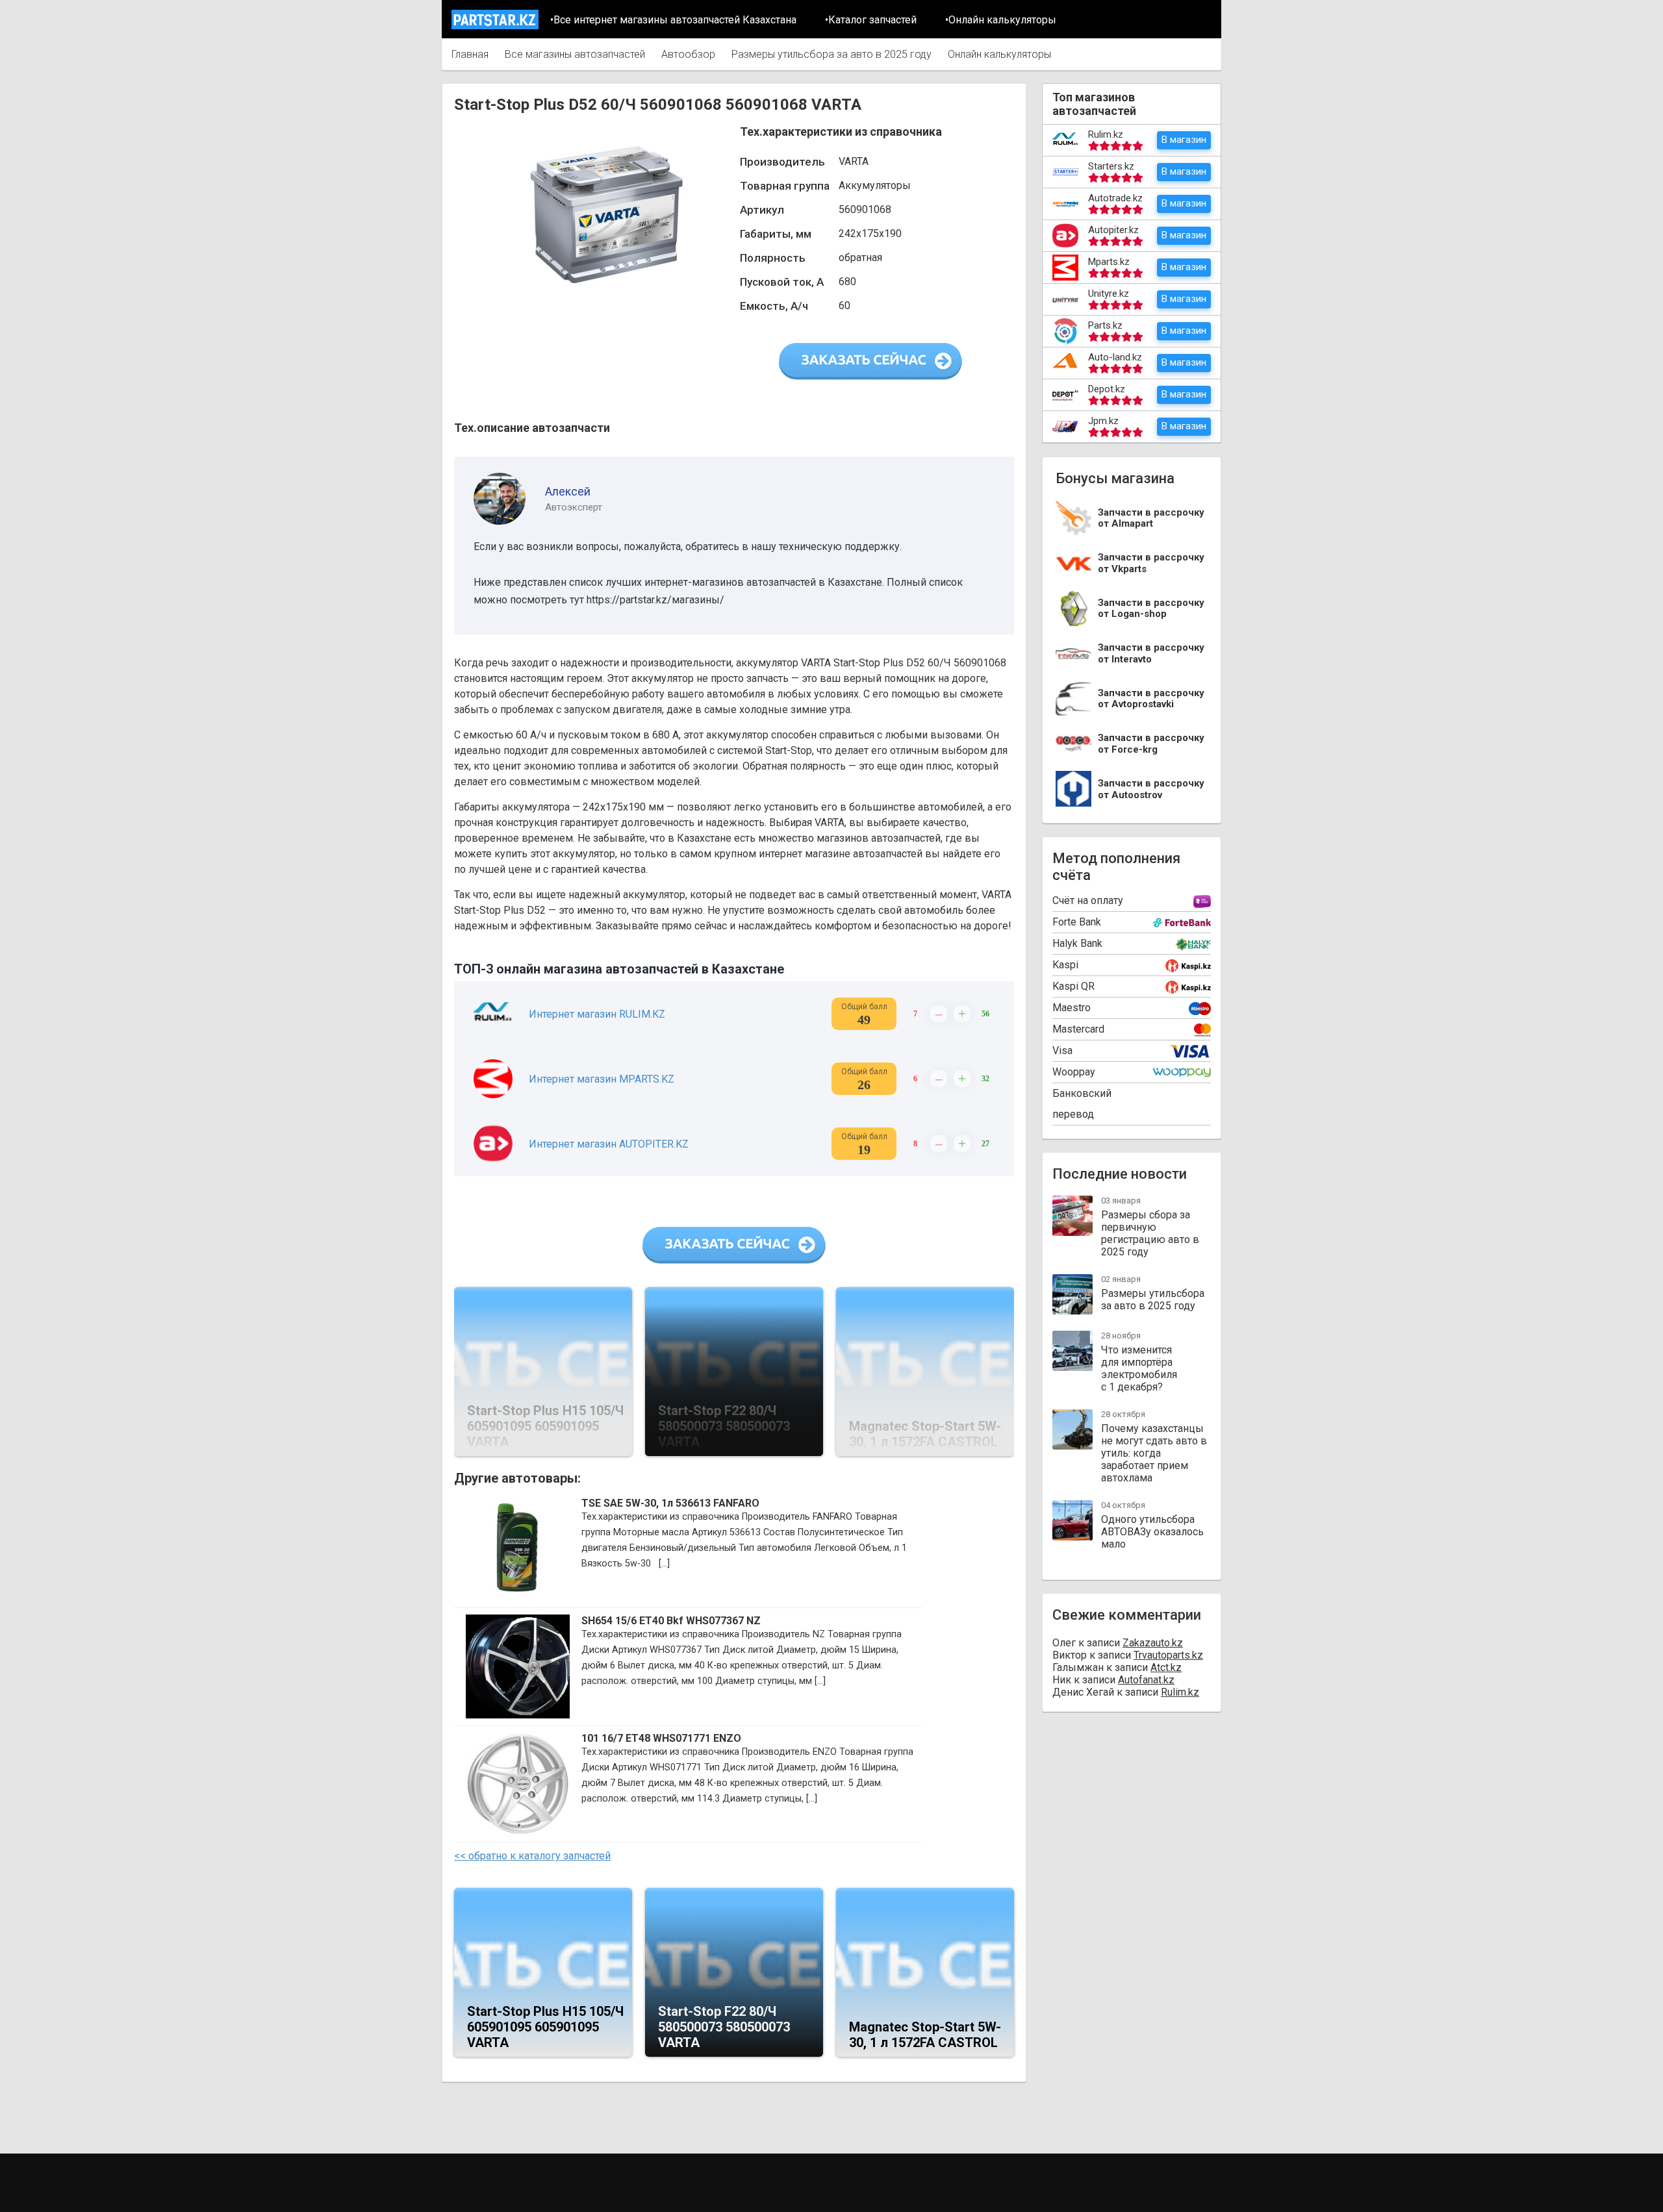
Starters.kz (1111, 166)
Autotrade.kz (1115, 198)
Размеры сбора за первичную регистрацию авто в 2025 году (1150, 1233)
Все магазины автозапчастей (575, 54)
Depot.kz (1107, 389)
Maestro (1072, 1008)
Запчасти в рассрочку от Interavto (1151, 654)
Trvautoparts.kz (1168, 1655)
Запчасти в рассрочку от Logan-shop (1151, 609)
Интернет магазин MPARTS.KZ (602, 1079)
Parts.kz (1105, 325)
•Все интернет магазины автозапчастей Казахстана (673, 20)
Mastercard (1078, 1029)
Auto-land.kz (1115, 357)
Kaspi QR (1073, 986)
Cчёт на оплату (1088, 900)
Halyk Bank (1077, 943)
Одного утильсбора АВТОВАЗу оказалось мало (1152, 1532)
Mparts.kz (1109, 262)
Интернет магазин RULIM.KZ (597, 1014)
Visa (1062, 1050)
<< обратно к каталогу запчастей (532, 1856)
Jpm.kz (1103, 421)
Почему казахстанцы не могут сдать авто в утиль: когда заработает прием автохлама (1154, 1453)
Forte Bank (1077, 922)
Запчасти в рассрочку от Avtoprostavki (1151, 699)
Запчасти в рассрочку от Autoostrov (1151, 789)
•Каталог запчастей (871, 20)
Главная (470, 54)
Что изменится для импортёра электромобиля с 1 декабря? (1139, 1368)
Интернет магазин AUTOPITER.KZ (609, 1144)
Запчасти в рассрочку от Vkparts (1151, 563)
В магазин (1184, 140)
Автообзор (688, 54)
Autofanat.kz (1146, 1680)
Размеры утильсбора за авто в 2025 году (831, 54)
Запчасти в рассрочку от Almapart (1151, 519)
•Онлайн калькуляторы (1001, 20)
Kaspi (1065, 965)
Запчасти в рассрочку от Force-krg (1151, 744)
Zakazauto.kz (1153, 1643)
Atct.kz (1166, 1667)
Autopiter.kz (1113, 230)
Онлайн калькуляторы (999, 54)
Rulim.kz (1106, 134)
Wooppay (1074, 1072)
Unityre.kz (1109, 294)
